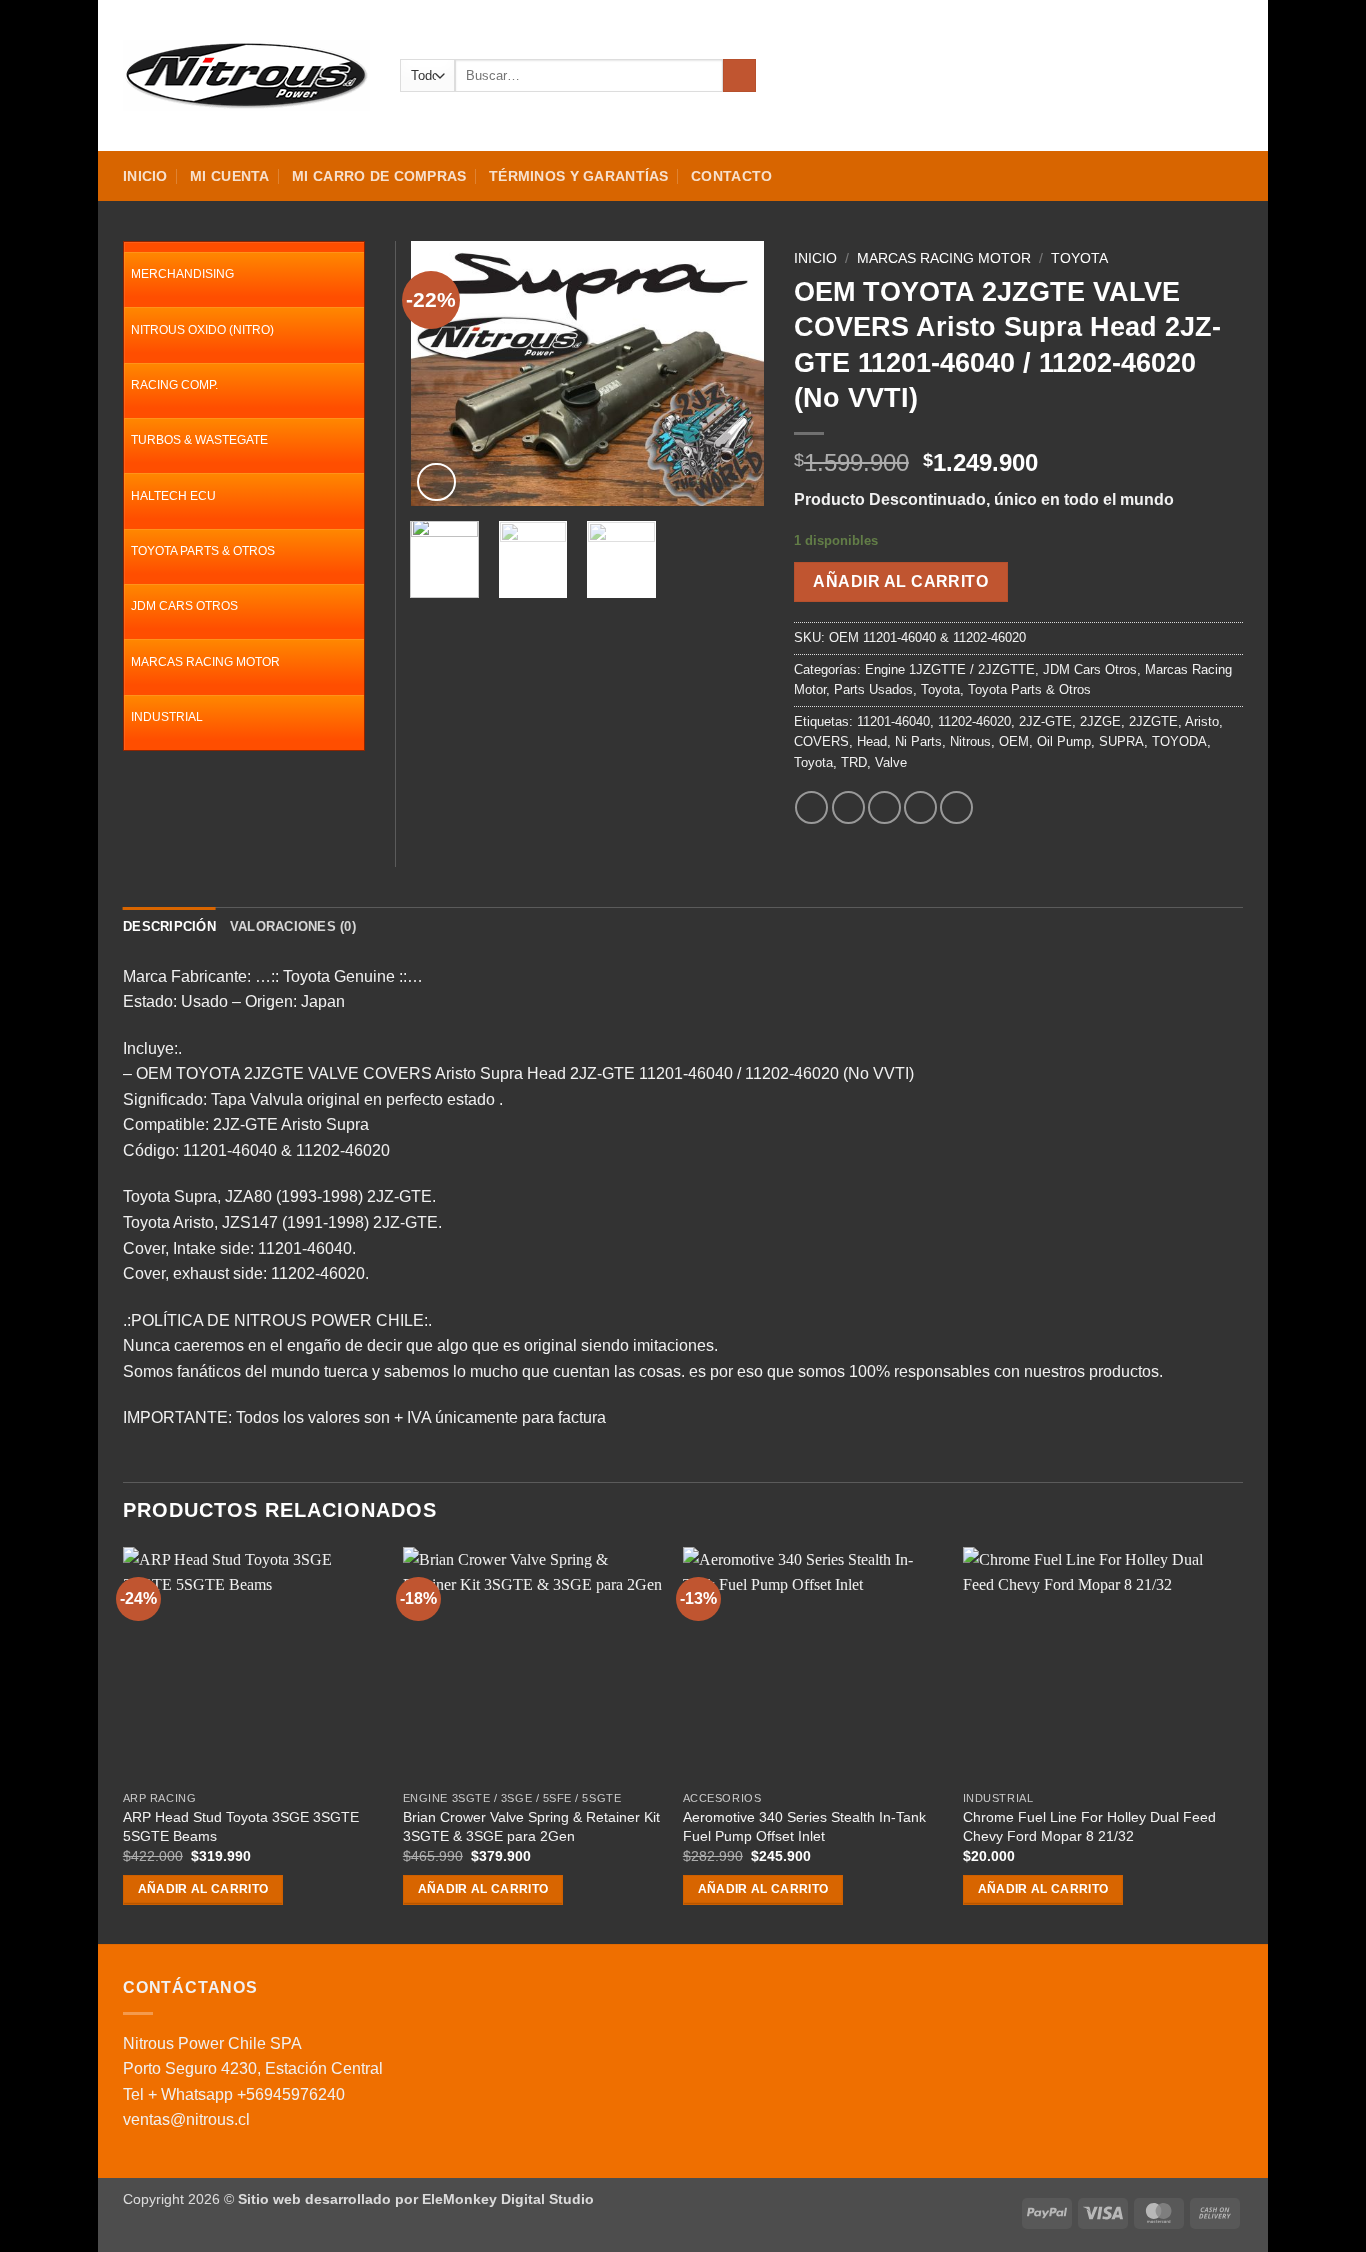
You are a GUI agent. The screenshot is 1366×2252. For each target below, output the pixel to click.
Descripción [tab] (169, 926)
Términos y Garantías (579, 176)
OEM (1014, 741)
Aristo (1202, 721)
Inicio (145, 176)
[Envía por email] (884, 807)
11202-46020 (974, 721)
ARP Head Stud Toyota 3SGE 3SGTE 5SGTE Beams (241, 1826)
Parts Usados (873, 689)
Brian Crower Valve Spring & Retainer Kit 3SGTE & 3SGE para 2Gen (531, 1826)
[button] (1160, 76)
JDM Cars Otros (1090, 669)
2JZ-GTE (1045, 721)
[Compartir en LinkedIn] (956, 807)
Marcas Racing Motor (944, 258)
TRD (854, 762)
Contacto (731, 176)
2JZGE (1100, 721)
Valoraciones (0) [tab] (293, 926)
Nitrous (970, 741)
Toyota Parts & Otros (1029, 689)
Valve (891, 762)
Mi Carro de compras (379, 176)
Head (872, 741)
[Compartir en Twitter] (848, 807)
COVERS (821, 741)
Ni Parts (918, 741)
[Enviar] (739, 76)
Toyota (1079, 258)
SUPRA (1121, 741)
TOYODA (1179, 741)
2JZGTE (1153, 721)
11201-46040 (893, 721)
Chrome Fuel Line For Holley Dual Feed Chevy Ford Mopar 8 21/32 (1089, 1826)
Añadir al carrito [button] (203, 1889)
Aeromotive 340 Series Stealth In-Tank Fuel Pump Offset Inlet (804, 1826)
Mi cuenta (230, 176)
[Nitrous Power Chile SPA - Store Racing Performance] (246, 75)
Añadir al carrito (900, 581)
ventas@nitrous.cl (186, 2119)
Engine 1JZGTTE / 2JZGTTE (950, 669)
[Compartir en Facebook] (811, 807)
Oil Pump (1064, 741)
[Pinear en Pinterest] (920, 807)
